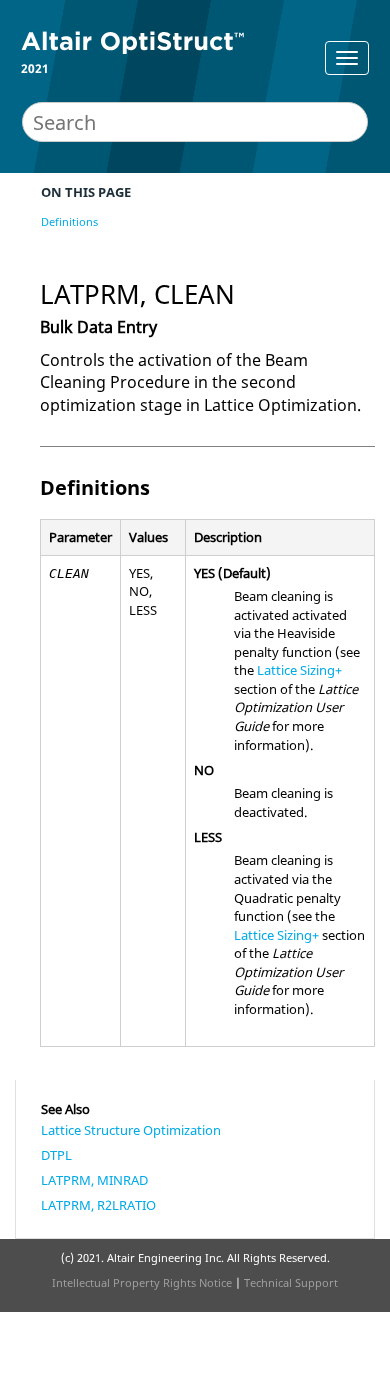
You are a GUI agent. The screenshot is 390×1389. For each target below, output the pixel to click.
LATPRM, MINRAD (94, 1180)
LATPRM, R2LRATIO (98, 1205)
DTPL (56, 1155)
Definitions (69, 221)
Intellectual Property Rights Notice (142, 1282)
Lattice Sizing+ (299, 670)
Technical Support (291, 1282)
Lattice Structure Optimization (131, 1130)
